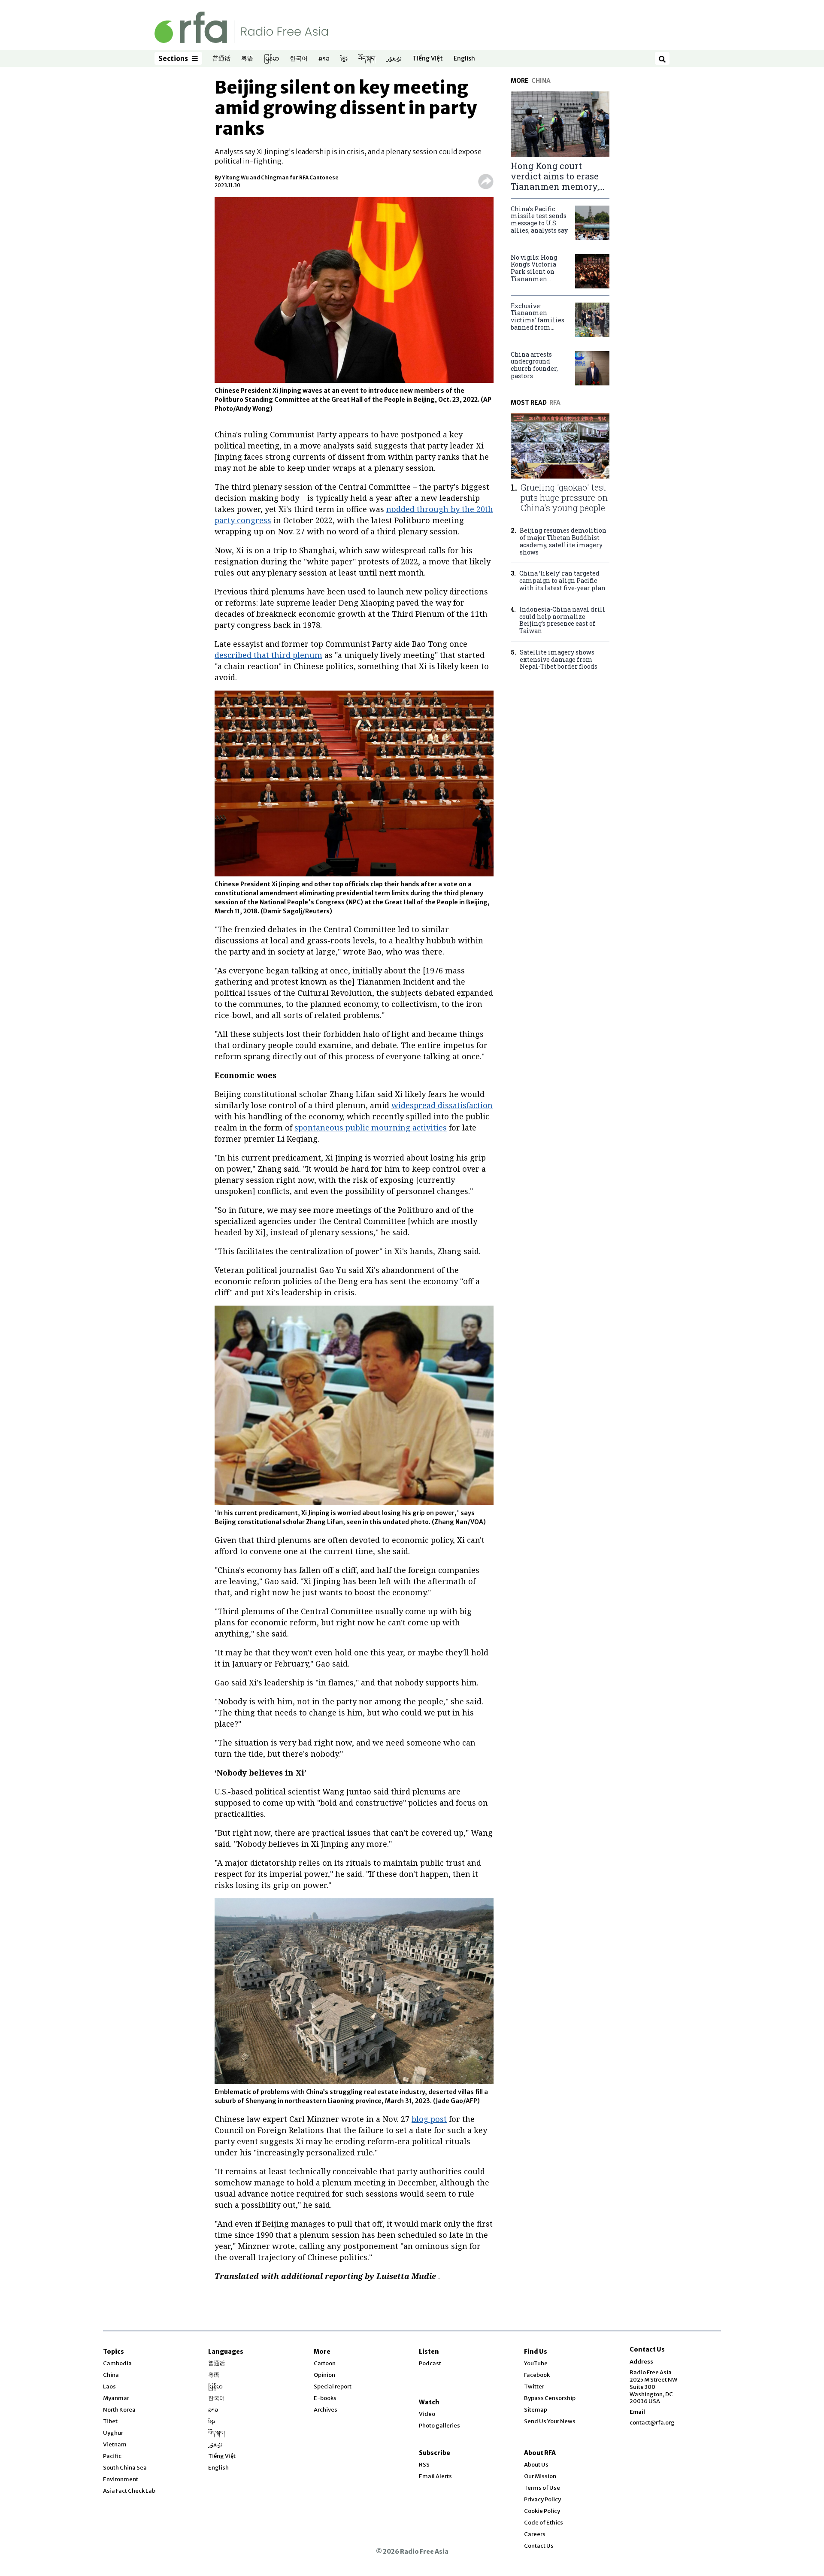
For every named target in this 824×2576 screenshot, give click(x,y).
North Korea (119, 2410)
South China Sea (125, 2468)
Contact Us (539, 2546)
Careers (535, 2534)
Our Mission (540, 2476)
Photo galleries (439, 2426)
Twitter (534, 2387)
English (464, 59)
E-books (325, 2398)
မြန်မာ (271, 59)
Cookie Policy (542, 2511)
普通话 (221, 59)
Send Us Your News (550, 2421)
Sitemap (536, 2410)
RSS (424, 2465)
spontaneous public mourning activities (371, 1127)
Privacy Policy (542, 2499)
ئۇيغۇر (394, 59)
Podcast (430, 2363)
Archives (326, 2410)
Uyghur (113, 2433)
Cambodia (117, 2363)
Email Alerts (435, 2476)
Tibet (110, 2421)
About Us (536, 2465)
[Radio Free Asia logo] (241, 27)
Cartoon (325, 2363)
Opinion (324, 2375)
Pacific (112, 2456)
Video (427, 2414)
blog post (429, 2119)
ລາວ (324, 59)
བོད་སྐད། (367, 59)
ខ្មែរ (344, 59)
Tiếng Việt (428, 59)
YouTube (536, 2363)
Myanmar (116, 2398)
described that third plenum (268, 655)
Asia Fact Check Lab (129, 2491)
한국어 (299, 59)
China (111, 2375)
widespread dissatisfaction (442, 1105)
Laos (109, 2387)
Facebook (537, 2375)
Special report (333, 2387)
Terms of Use (542, 2488)
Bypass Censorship (550, 2398)
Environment (121, 2479)
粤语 (247, 59)
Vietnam (115, 2444)
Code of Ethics (544, 2523)
